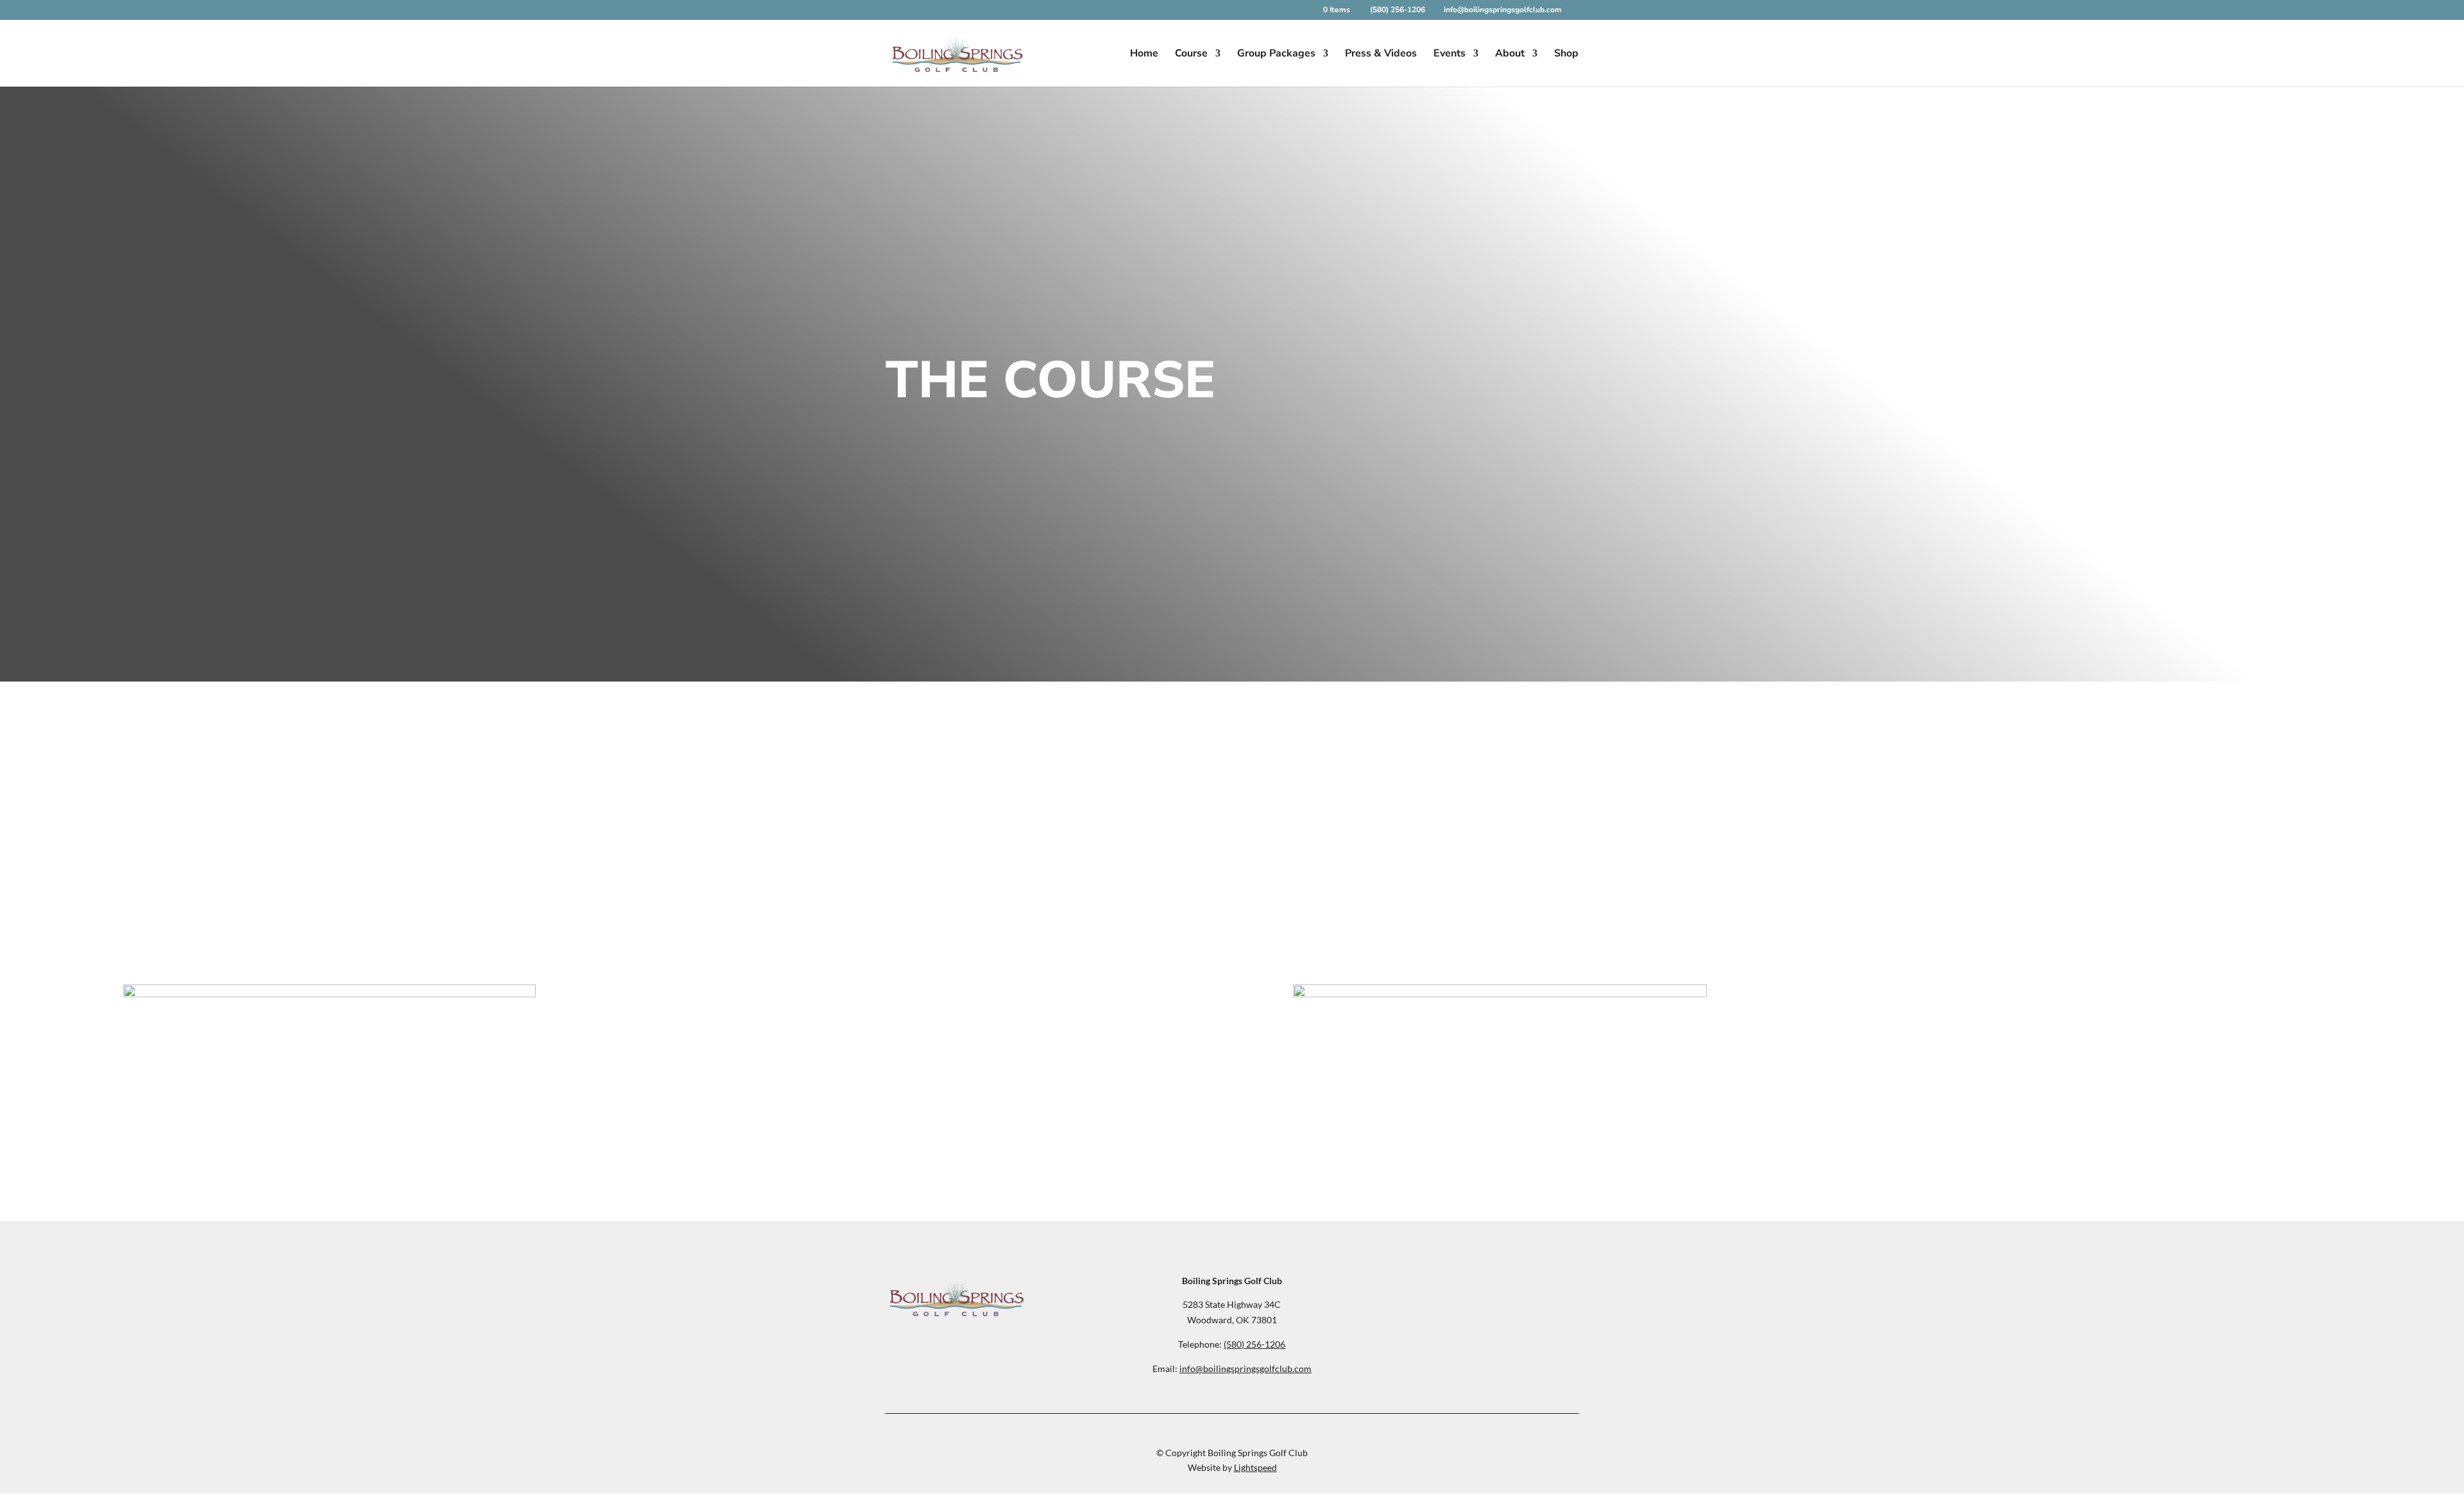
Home (1144, 55)
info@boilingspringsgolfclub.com (1245, 1369)
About (1510, 55)
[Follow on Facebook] (1476, 1286)
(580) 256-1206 (1399, 10)
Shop (1566, 55)
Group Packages (1276, 55)
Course (1191, 55)
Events (1450, 55)
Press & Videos (1381, 55)
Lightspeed (1255, 1467)
